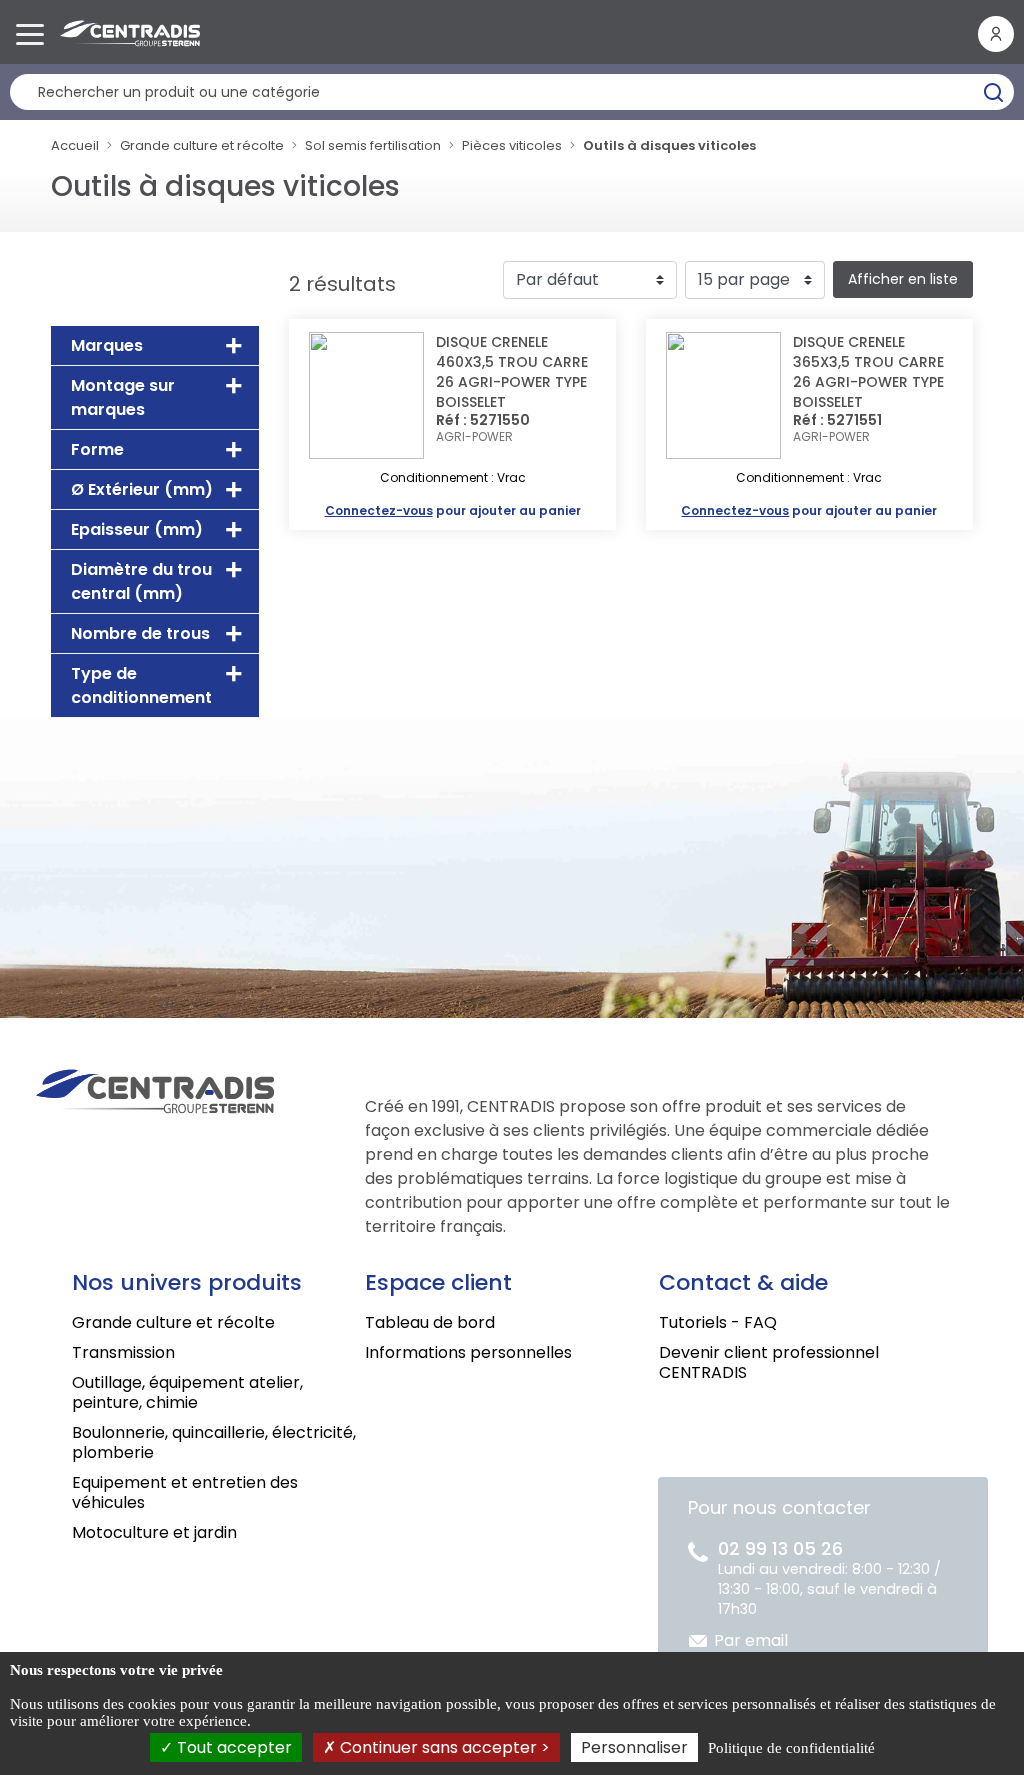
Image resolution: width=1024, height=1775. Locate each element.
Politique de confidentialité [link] (791, 1748)
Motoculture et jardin (154, 1532)
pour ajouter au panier (453, 510)
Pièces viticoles (512, 145)
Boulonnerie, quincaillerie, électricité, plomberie (214, 1442)
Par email (751, 1640)
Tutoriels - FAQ (718, 1322)
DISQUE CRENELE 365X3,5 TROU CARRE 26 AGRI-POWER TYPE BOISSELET (868, 372)
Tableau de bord (430, 1322)
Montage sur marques (123, 397)
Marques (107, 345)
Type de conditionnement (141, 685)
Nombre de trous (140, 633)
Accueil (75, 145)
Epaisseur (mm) (137, 529)
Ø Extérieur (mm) (142, 489)
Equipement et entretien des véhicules (185, 1492)
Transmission (123, 1352)
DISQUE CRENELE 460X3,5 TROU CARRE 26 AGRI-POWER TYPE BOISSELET (512, 372)
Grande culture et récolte (202, 145)
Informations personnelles (468, 1352)
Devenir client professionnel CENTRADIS (769, 1362)
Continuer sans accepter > (443, 1747)
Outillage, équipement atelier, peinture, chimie (187, 1392)
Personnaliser (634, 1747)
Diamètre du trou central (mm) (141, 581)
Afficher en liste (903, 279)
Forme (97, 449)
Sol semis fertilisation (373, 145)
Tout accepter (232, 1747)
